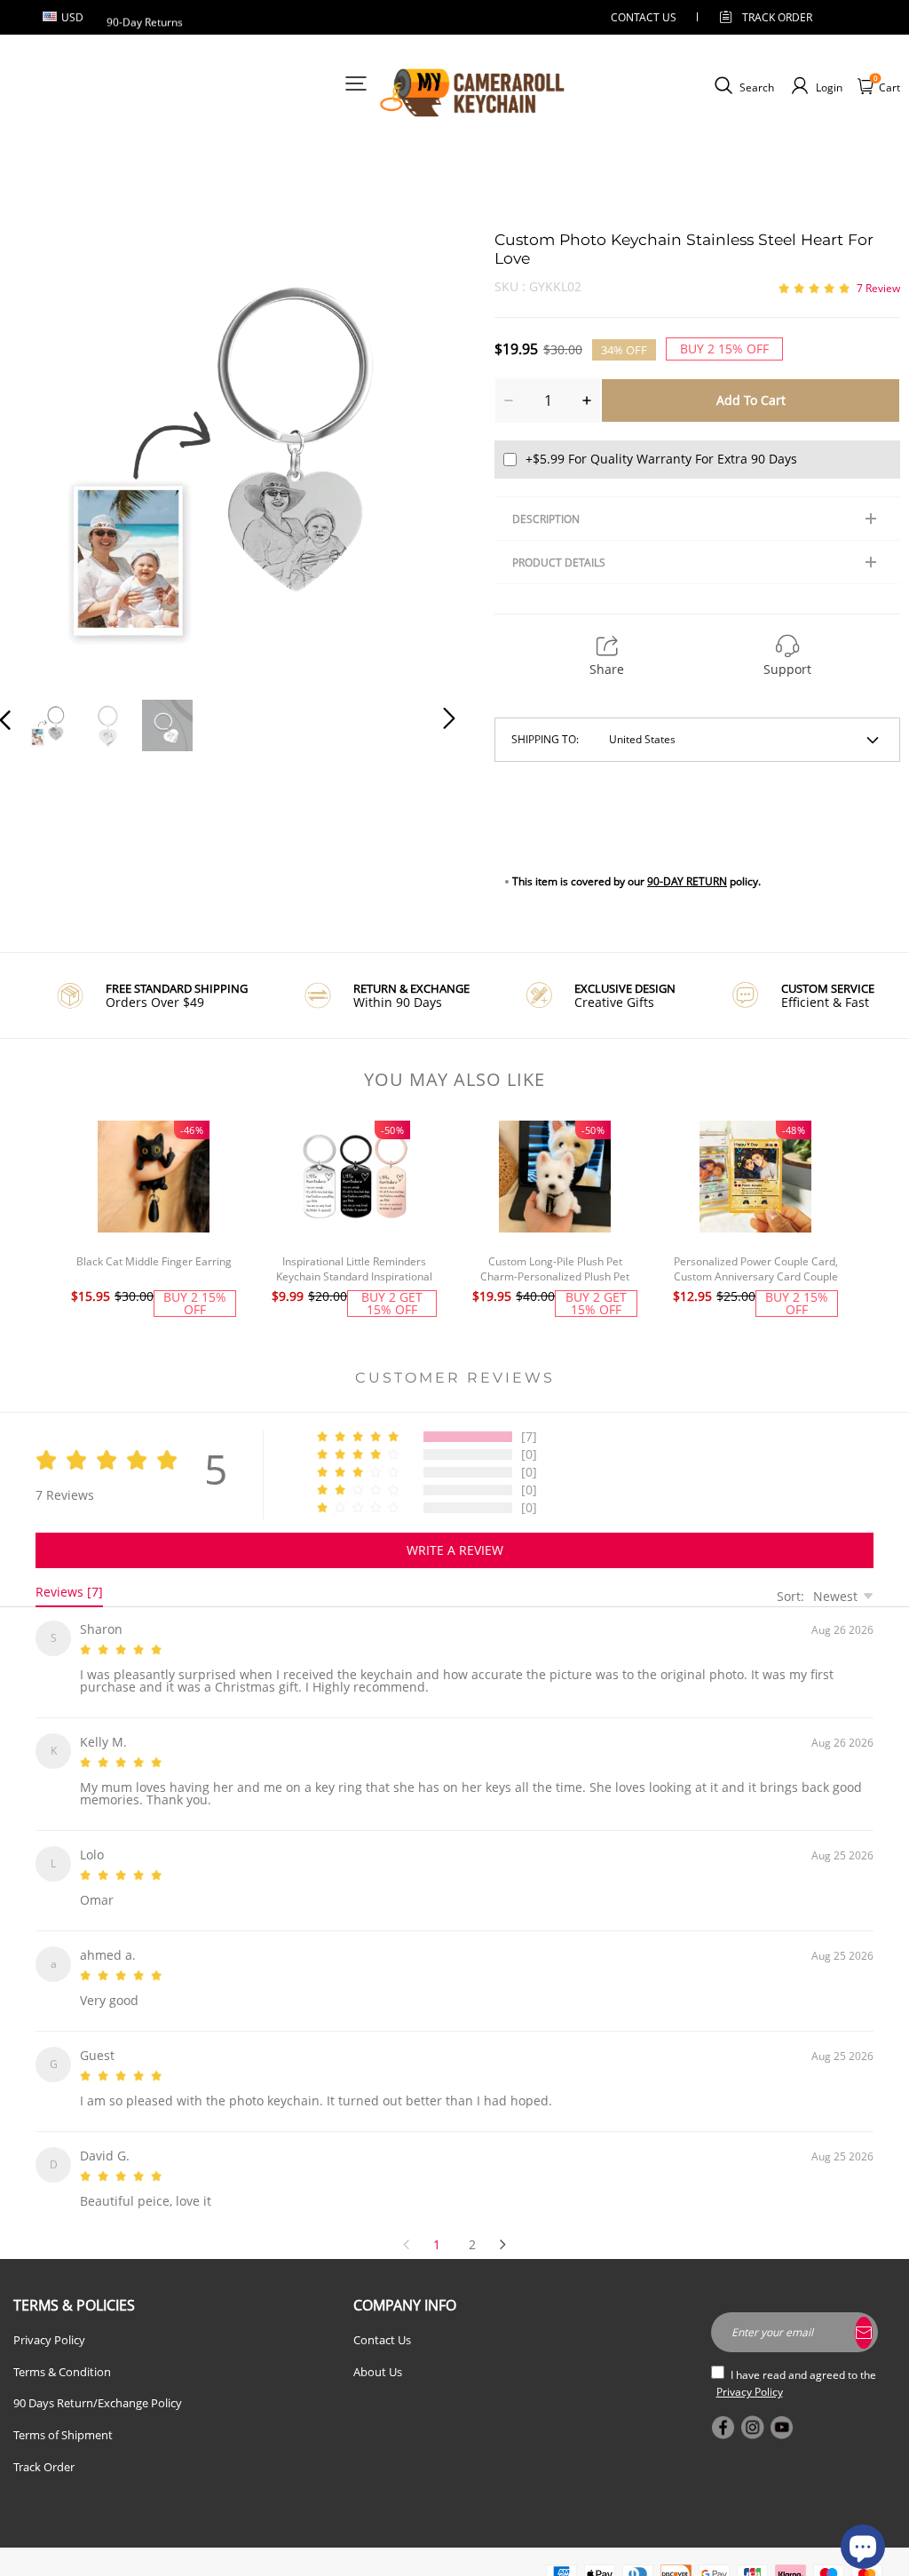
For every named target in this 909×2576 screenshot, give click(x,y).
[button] (41, 456)
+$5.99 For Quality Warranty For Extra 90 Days (661, 459)
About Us (378, 2350)
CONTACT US (644, 17)
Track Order (777, 17)
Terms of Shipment (63, 2414)
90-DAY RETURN (687, 881)
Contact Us (382, 2318)
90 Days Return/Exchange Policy (98, 2382)
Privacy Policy (49, 2318)
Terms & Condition (62, 2350)
